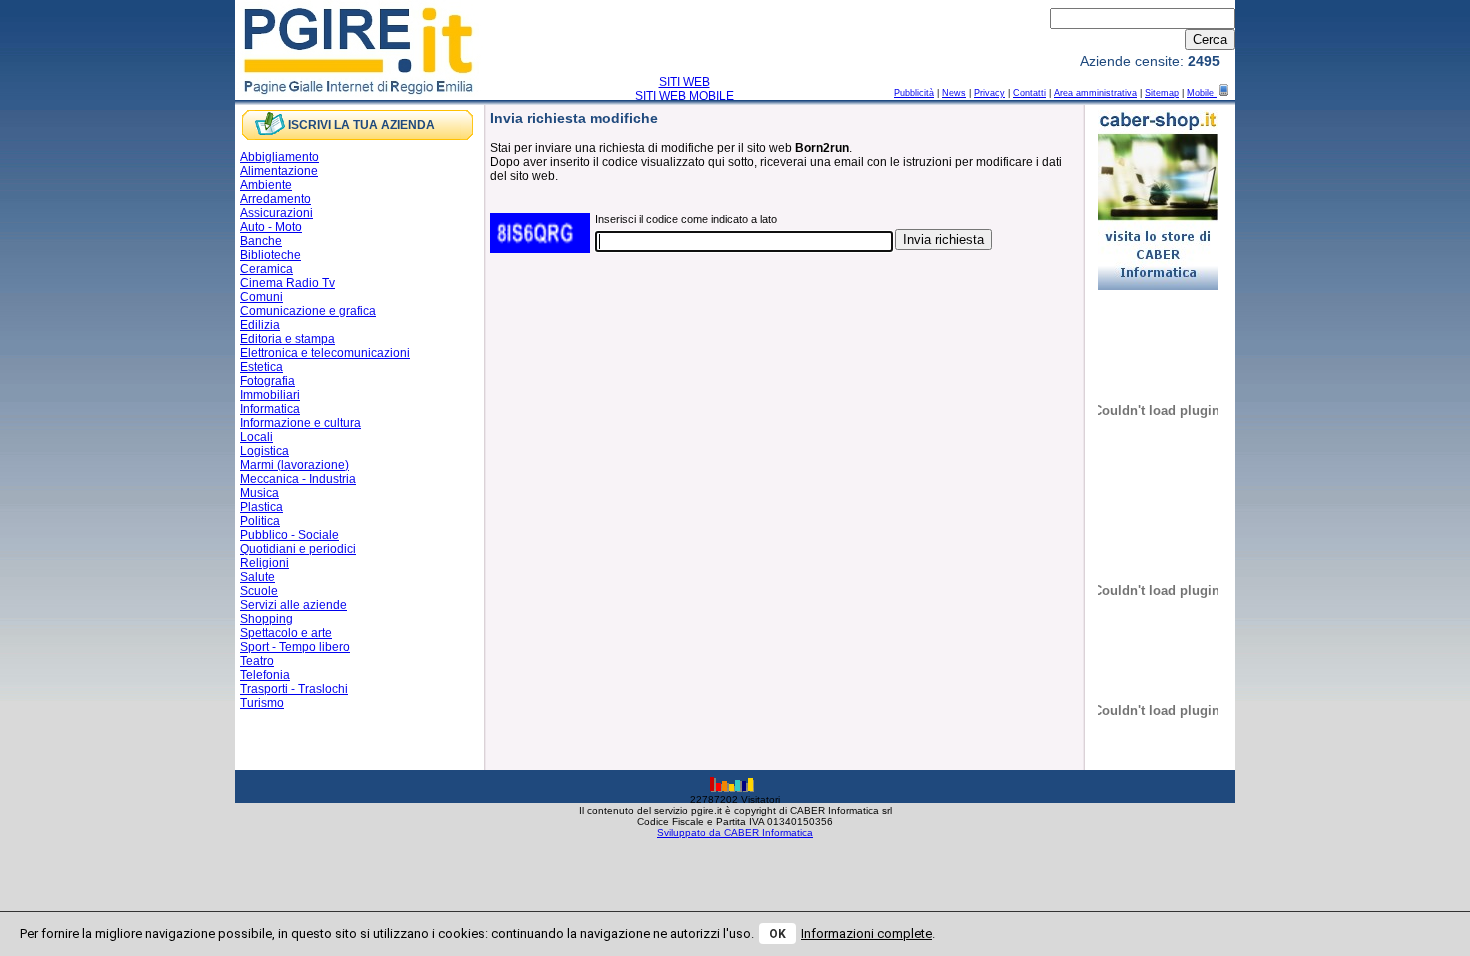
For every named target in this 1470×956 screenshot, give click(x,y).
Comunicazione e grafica (308, 311)
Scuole (259, 591)
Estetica (261, 367)
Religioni (264, 563)
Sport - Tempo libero (295, 647)
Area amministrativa (1095, 93)
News (954, 93)
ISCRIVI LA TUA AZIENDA (361, 125)
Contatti (1029, 93)
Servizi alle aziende (293, 605)
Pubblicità (914, 93)
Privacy (989, 93)
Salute (257, 577)
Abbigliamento (279, 157)
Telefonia (265, 675)
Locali (256, 437)
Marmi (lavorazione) (294, 465)
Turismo (262, 703)
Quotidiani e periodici (298, 549)
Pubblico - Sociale (289, 535)
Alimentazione (279, 171)
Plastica (261, 507)
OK (777, 934)
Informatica (270, 409)
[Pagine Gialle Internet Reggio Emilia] (359, 93)
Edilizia (260, 325)
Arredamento (275, 199)
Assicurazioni (276, 213)
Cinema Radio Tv (287, 283)
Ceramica (266, 269)
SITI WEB (684, 82)
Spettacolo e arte (286, 633)
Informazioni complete (866, 933)
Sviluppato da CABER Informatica (735, 832)
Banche (261, 241)
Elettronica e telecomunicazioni (325, 353)
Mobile (1202, 93)
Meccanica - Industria (298, 479)
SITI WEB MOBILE (684, 96)
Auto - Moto (271, 227)
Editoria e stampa (287, 339)
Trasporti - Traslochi (294, 689)
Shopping (266, 619)
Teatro (257, 661)
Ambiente (266, 185)
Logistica (264, 451)
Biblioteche (270, 255)
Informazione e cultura (300, 423)
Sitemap (1162, 93)
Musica (259, 493)
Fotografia (267, 381)
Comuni (261, 297)
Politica (260, 521)
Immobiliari (270, 395)
